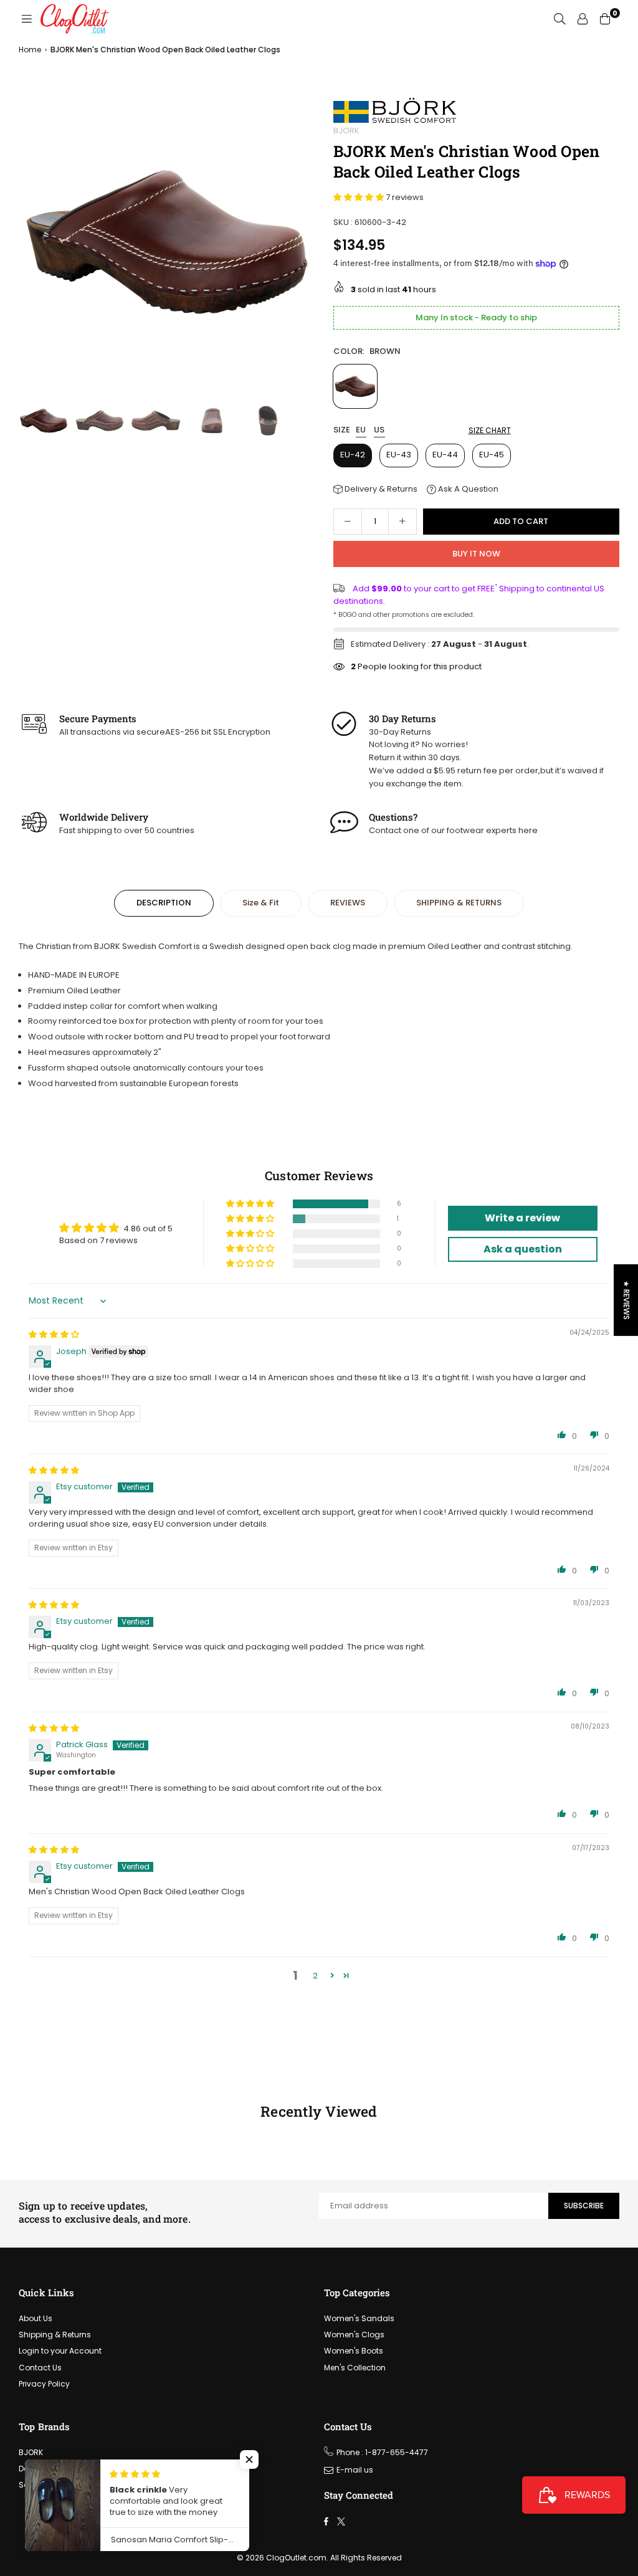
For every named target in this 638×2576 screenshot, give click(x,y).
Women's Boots (354, 2351)
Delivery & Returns (380, 489)
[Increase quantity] (402, 522)
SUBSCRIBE (584, 2206)
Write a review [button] (522, 1218)
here (528, 830)
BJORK (346, 131)
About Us (36, 2318)
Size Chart (490, 430)
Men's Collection (355, 2368)
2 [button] (315, 1976)
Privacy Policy (44, 2384)
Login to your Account (60, 2351)
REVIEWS (348, 903)
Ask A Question (467, 489)
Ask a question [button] (523, 1249)
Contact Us (40, 2368)
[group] (167, 242)
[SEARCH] (559, 19)
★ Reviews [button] (626, 1300)
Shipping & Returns (55, 2335)
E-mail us (355, 2470)
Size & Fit (261, 903)
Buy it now (476, 554)
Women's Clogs (354, 2335)
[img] (54, 1334)
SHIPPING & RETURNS (459, 903)
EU (361, 430)
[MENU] (27, 19)
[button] (301, 245)
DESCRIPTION (164, 903)
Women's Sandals (359, 2318)
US (379, 430)
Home (30, 50)
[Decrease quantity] (348, 522)
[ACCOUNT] (583, 19)
